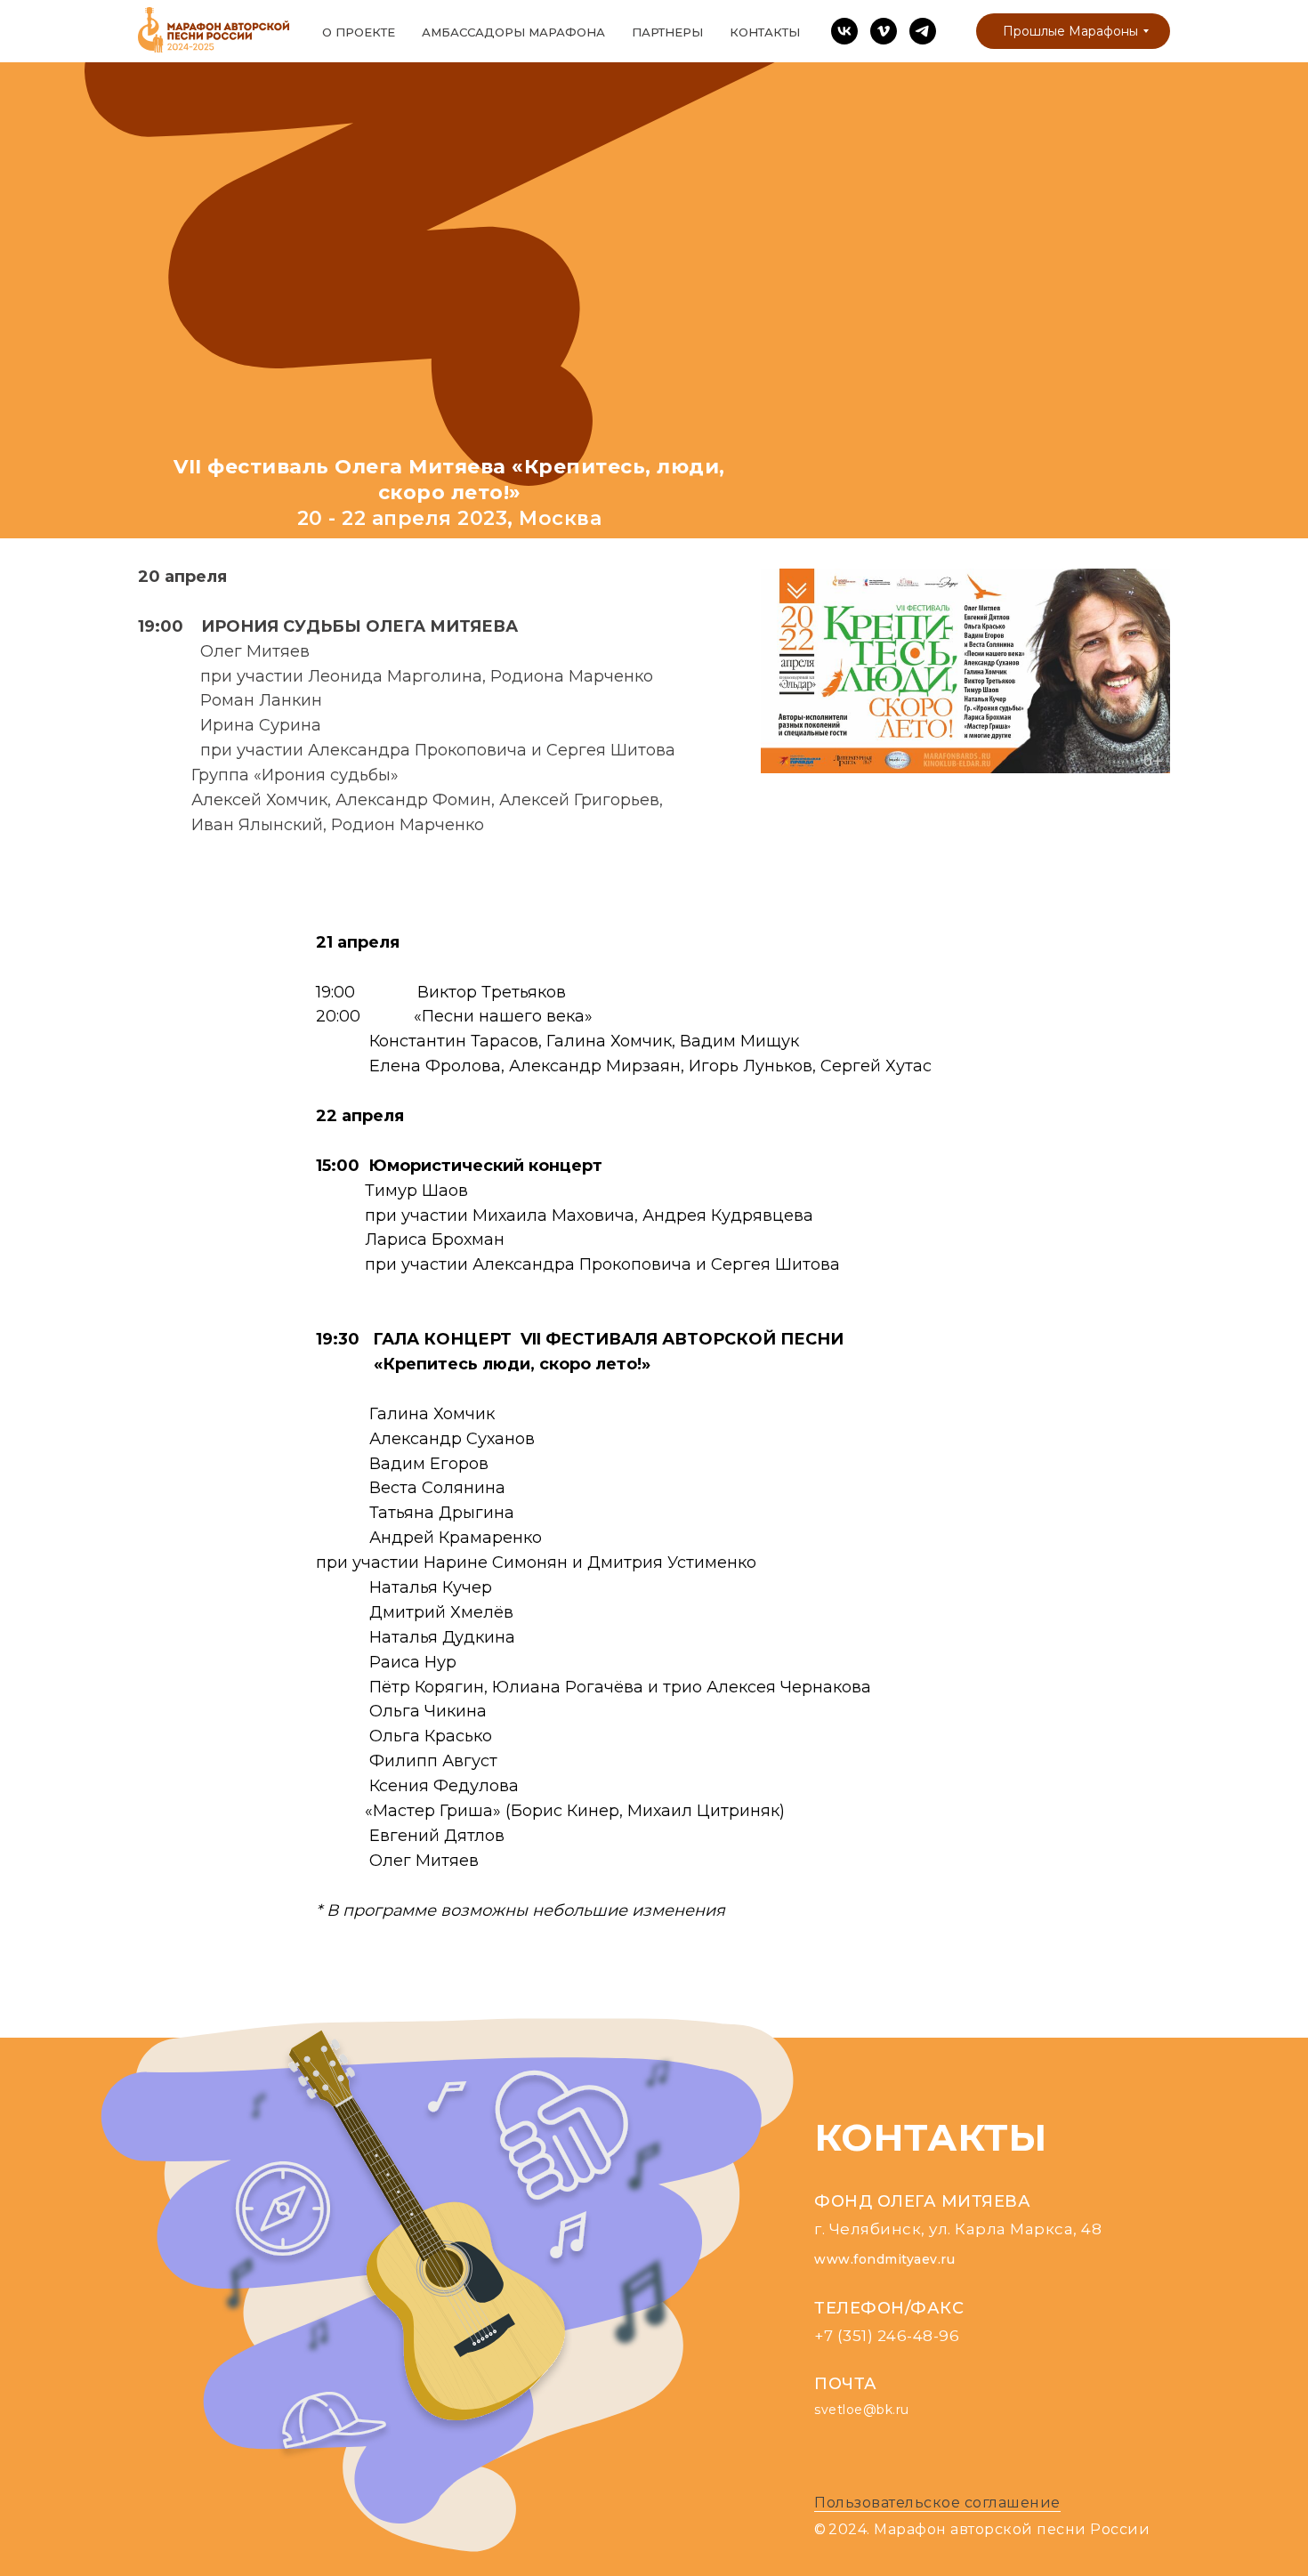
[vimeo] (884, 31)
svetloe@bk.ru (862, 2410)
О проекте (359, 32)
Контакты (765, 32)
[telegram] (923, 31)
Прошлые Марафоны (1070, 31)
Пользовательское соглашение (937, 2503)
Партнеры (667, 32)
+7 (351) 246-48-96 (887, 2336)
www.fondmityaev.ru (884, 2259)
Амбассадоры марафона (513, 32)
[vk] (844, 31)
